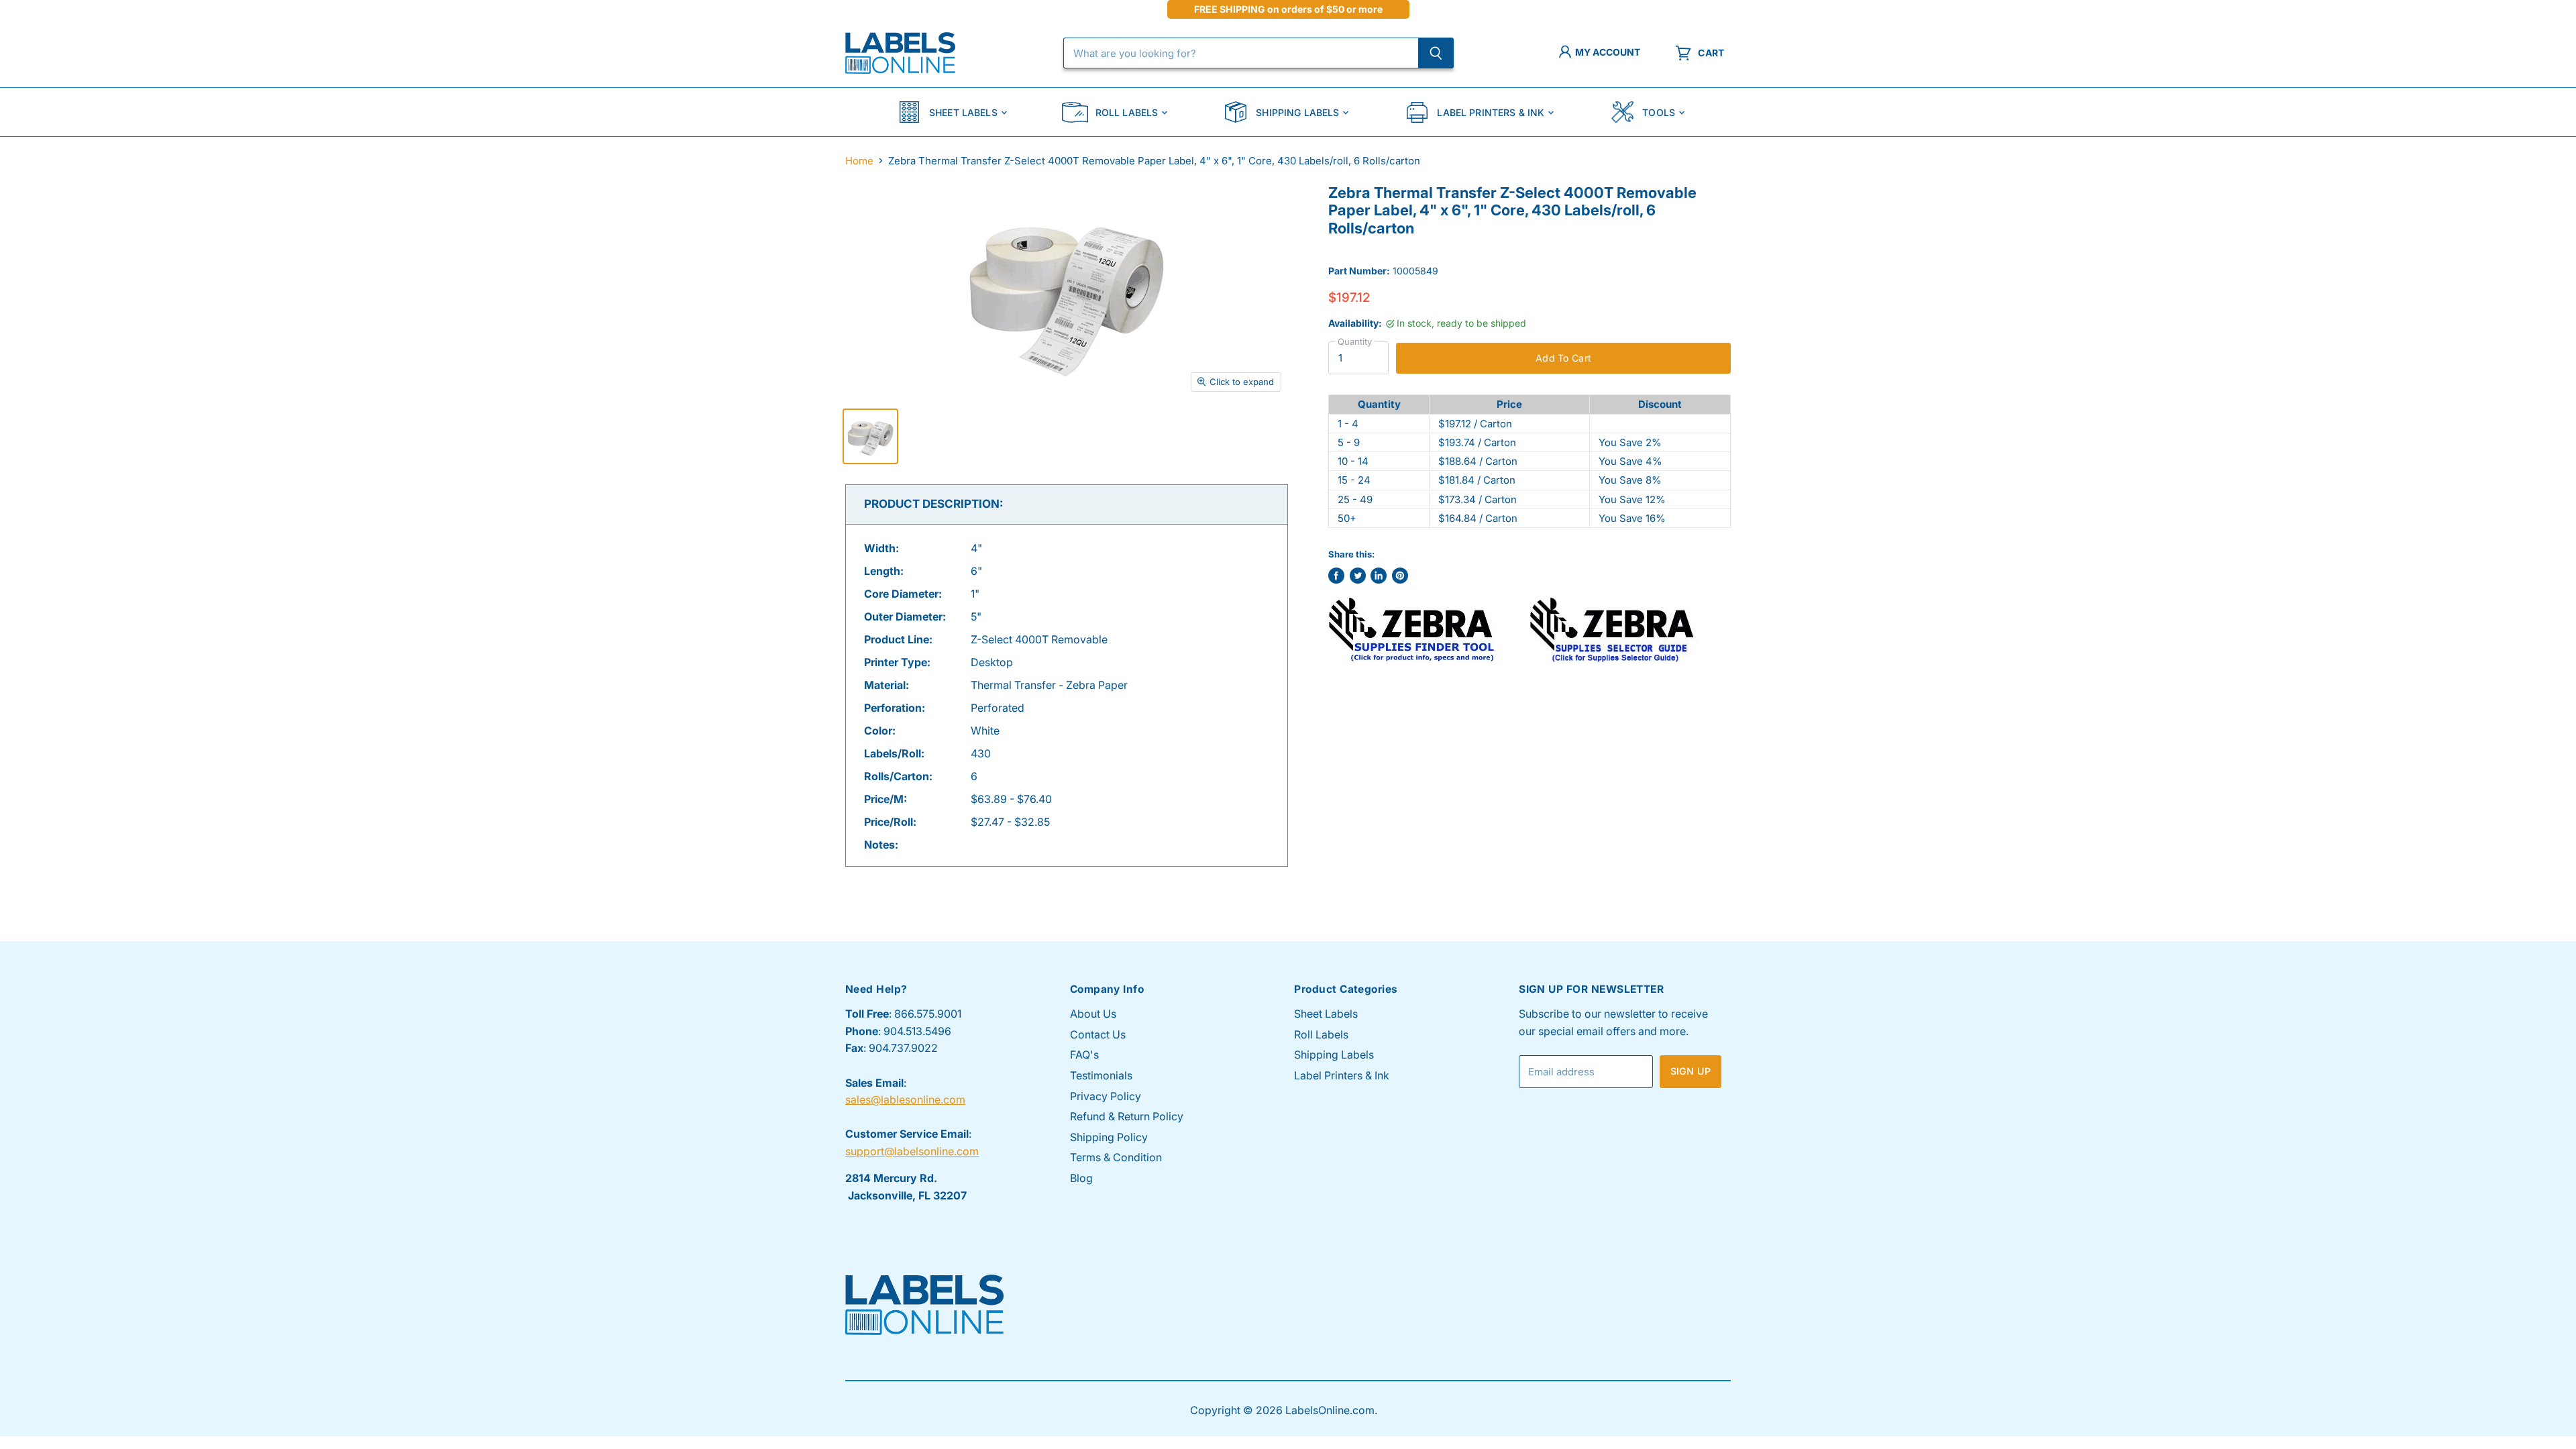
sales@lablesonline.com (905, 1099)
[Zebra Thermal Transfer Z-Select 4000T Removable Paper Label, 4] (870, 436)
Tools (1659, 112)
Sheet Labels (963, 112)
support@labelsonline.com (912, 1151)
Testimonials (1101, 1075)
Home (859, 161)
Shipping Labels (1297, 112)
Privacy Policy (1106, 1096)
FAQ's (1084, 1055)
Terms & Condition (1116, 1157)
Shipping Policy (1109, 1137)
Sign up (1690, 1071)
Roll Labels (1127, 112)
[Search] (1436, 53)
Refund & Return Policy (1127, 1116)
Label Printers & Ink (1491, 112)
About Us (1093, 1014)
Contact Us (1098, 1034)
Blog (1081, 1178)
